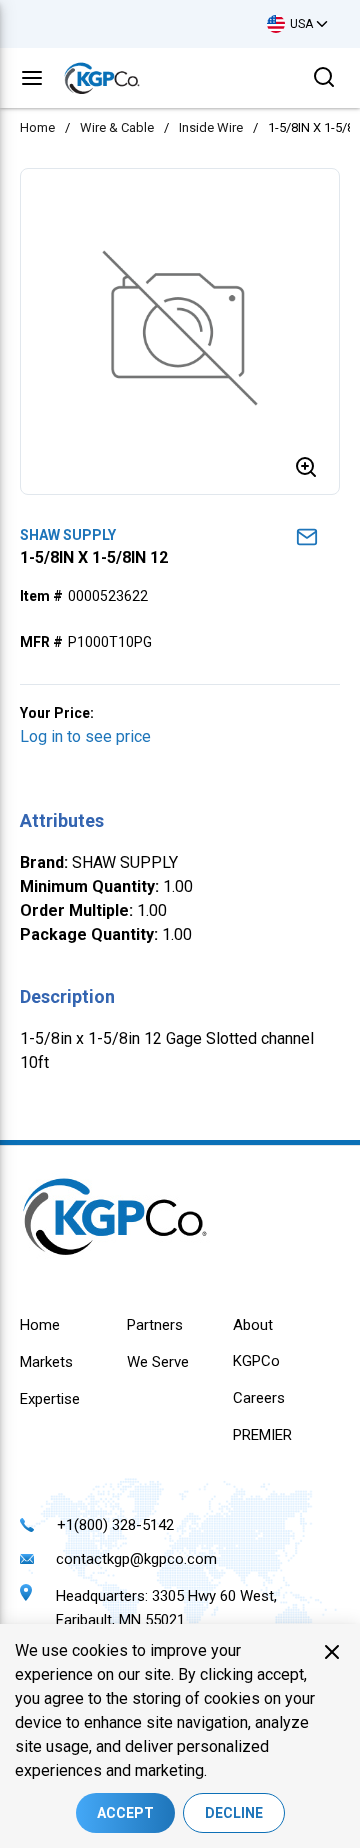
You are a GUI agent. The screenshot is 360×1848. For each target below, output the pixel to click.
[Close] (332, 1652)
